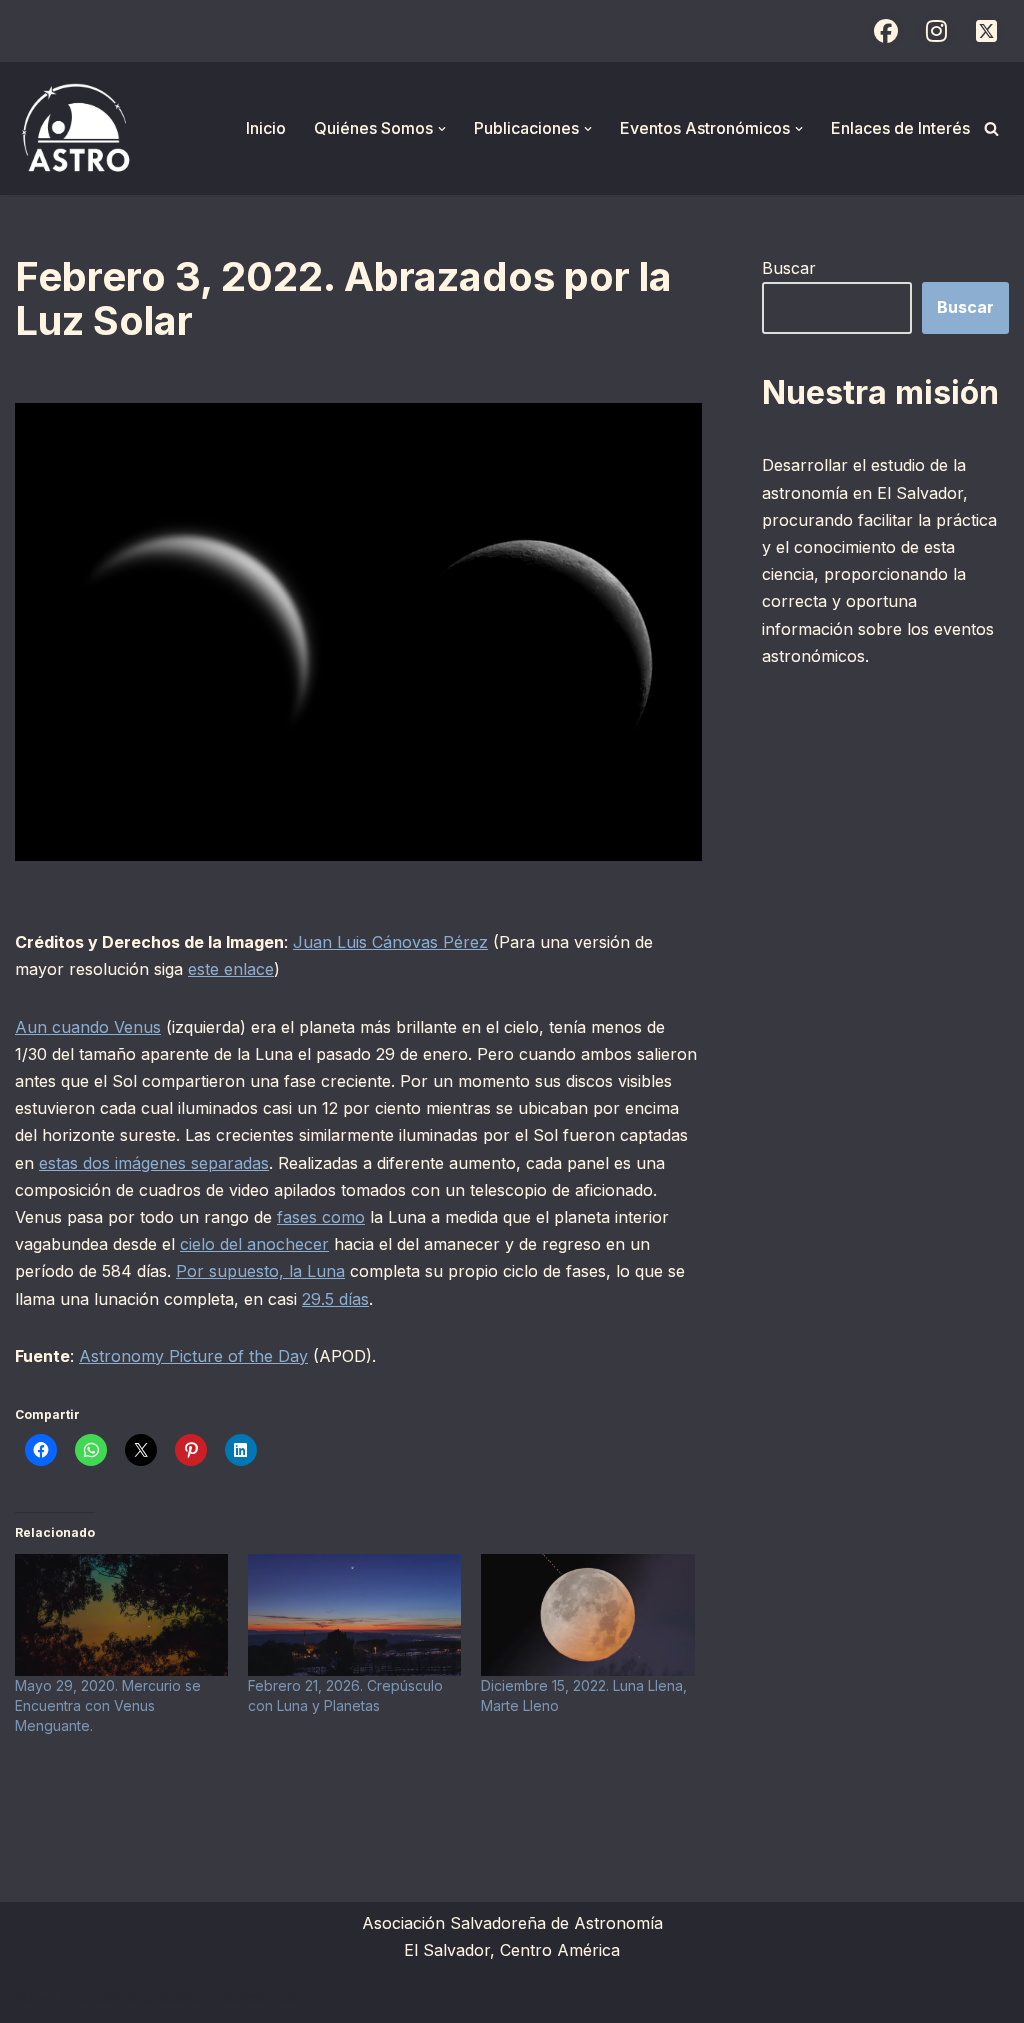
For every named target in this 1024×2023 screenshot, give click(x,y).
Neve (35, 1997)
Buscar (789, 268)
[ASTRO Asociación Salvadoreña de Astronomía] (75, 128)
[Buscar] (991, 128)
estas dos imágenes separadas (154, 1163)
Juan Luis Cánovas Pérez (390, 942)
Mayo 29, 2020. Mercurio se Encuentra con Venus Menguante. (108, 1705)
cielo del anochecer (254, 1244)
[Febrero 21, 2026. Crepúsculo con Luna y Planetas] (354, 1615)
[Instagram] (936, 31)
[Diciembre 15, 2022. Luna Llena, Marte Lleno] (587, 1615)
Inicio (266, 128)
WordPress (260, 1997)
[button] (442, 129)
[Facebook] (886, 31)
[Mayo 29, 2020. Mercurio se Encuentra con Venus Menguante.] (121, 1615)
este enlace (231, 969)
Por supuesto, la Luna (260, 1271)
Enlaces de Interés (900, 128)
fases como (321, 1217)
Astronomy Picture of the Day (193, 1356)
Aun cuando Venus (88, 1027)
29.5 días (335, 1299)
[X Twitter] (986, 31)
